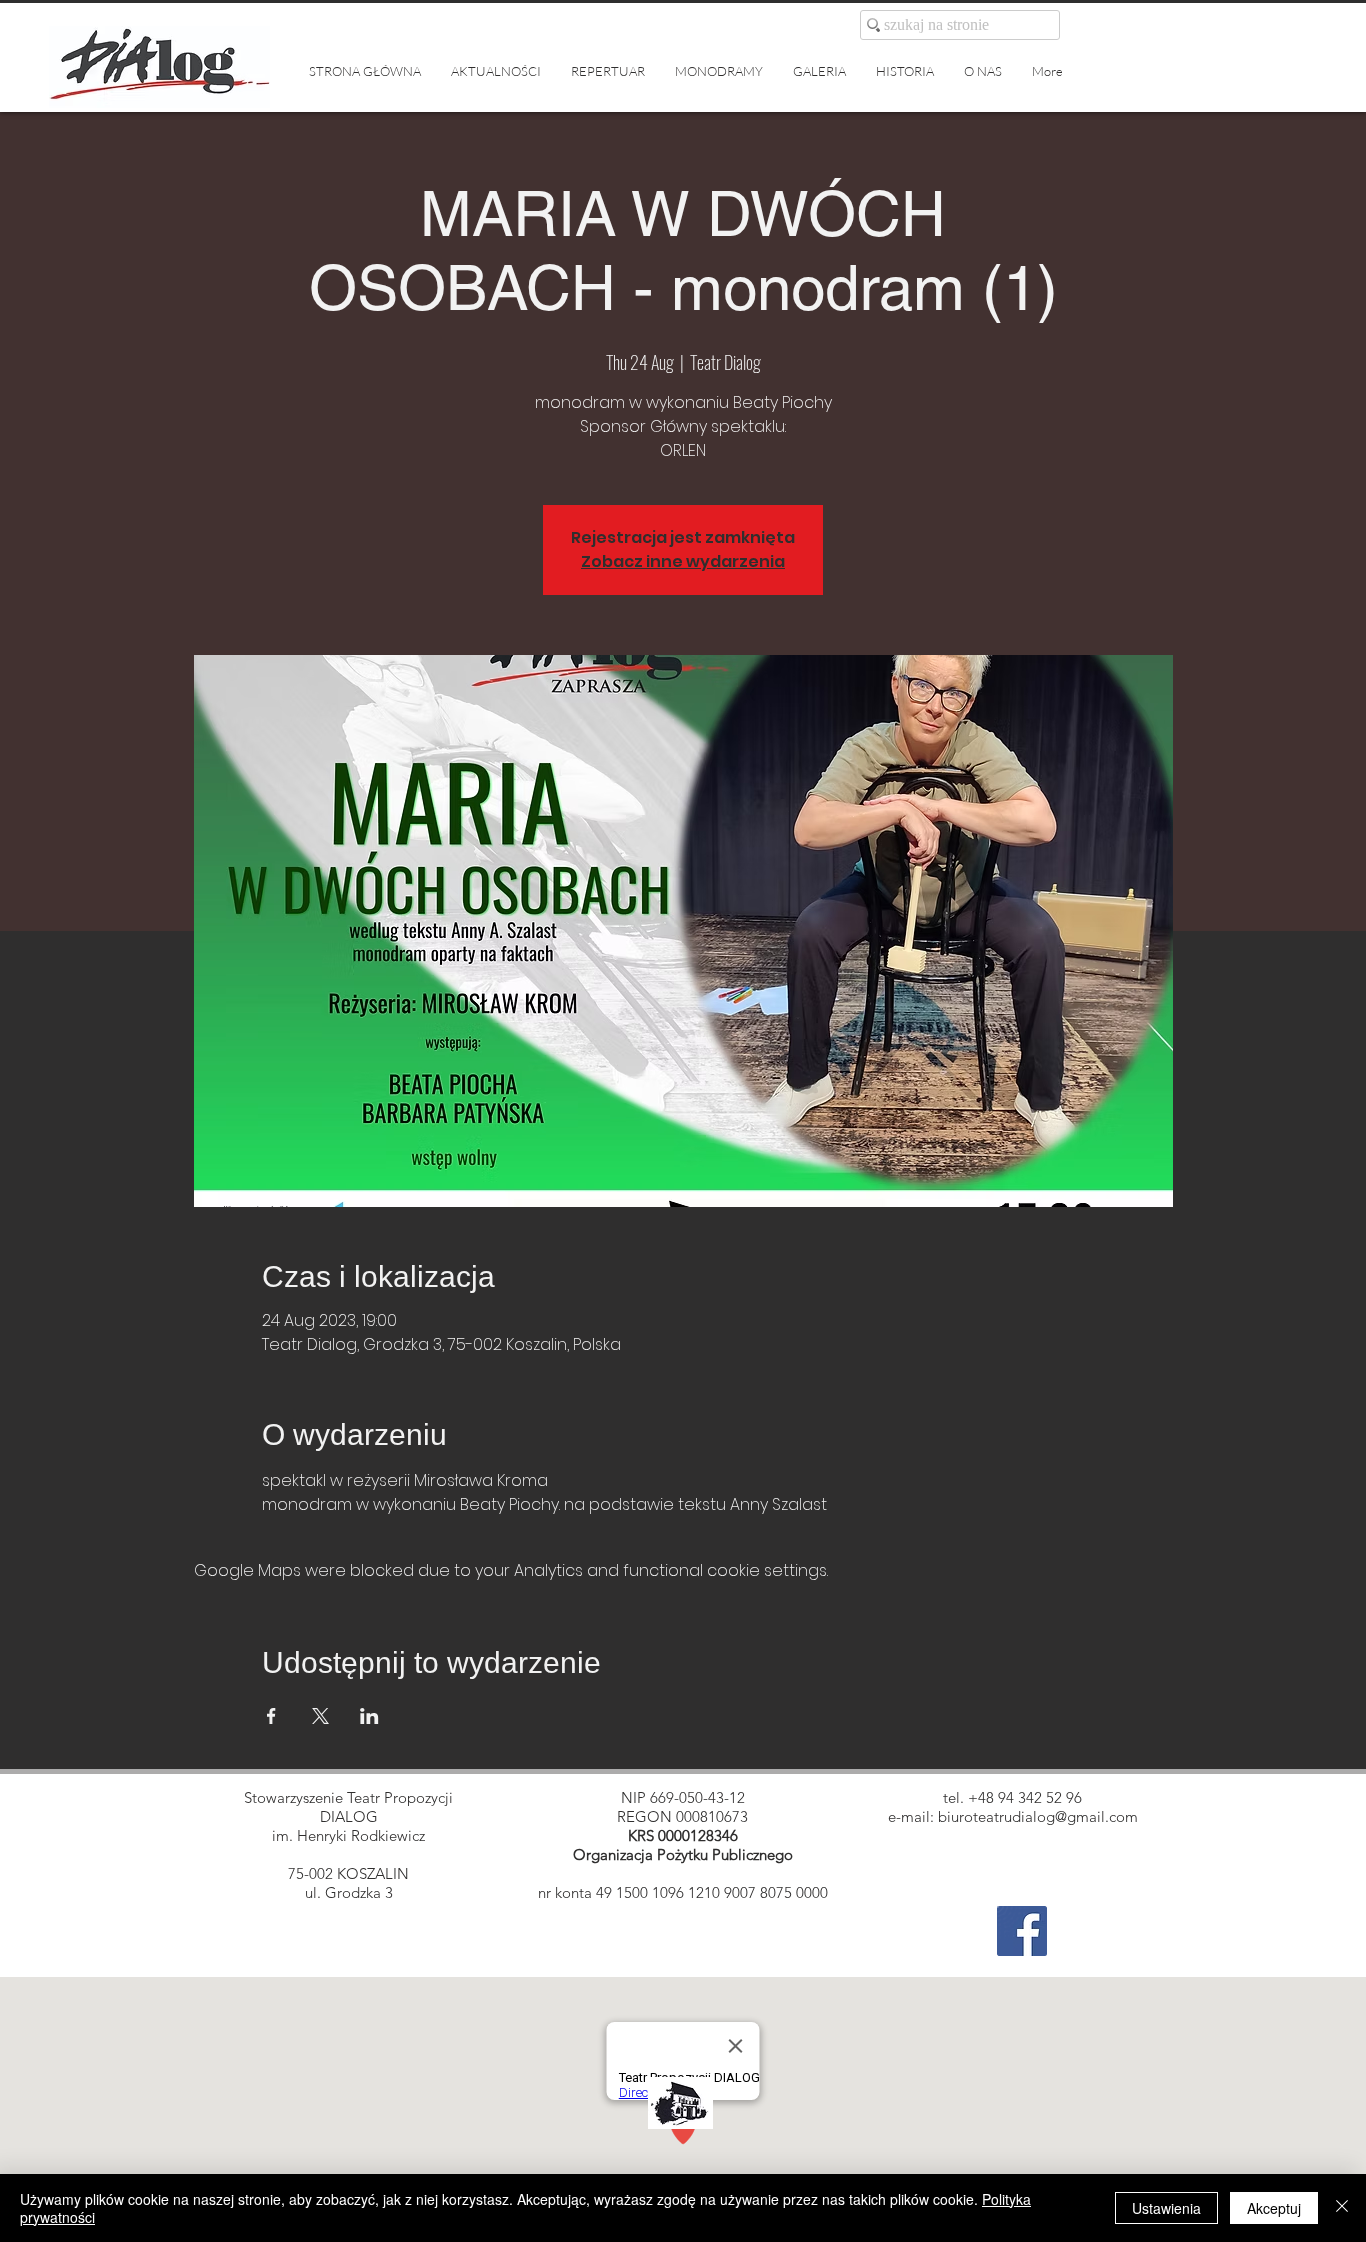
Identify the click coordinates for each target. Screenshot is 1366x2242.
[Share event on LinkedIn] (369, 1716)
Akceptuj (1274, 2208)
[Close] (1342, 2208)
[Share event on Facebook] (271, 1716)
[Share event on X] (320, 1716)
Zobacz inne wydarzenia (683, 561)
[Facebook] (1022, 1931)
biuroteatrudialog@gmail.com (1038, 1816)
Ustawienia (1166, 2208)
